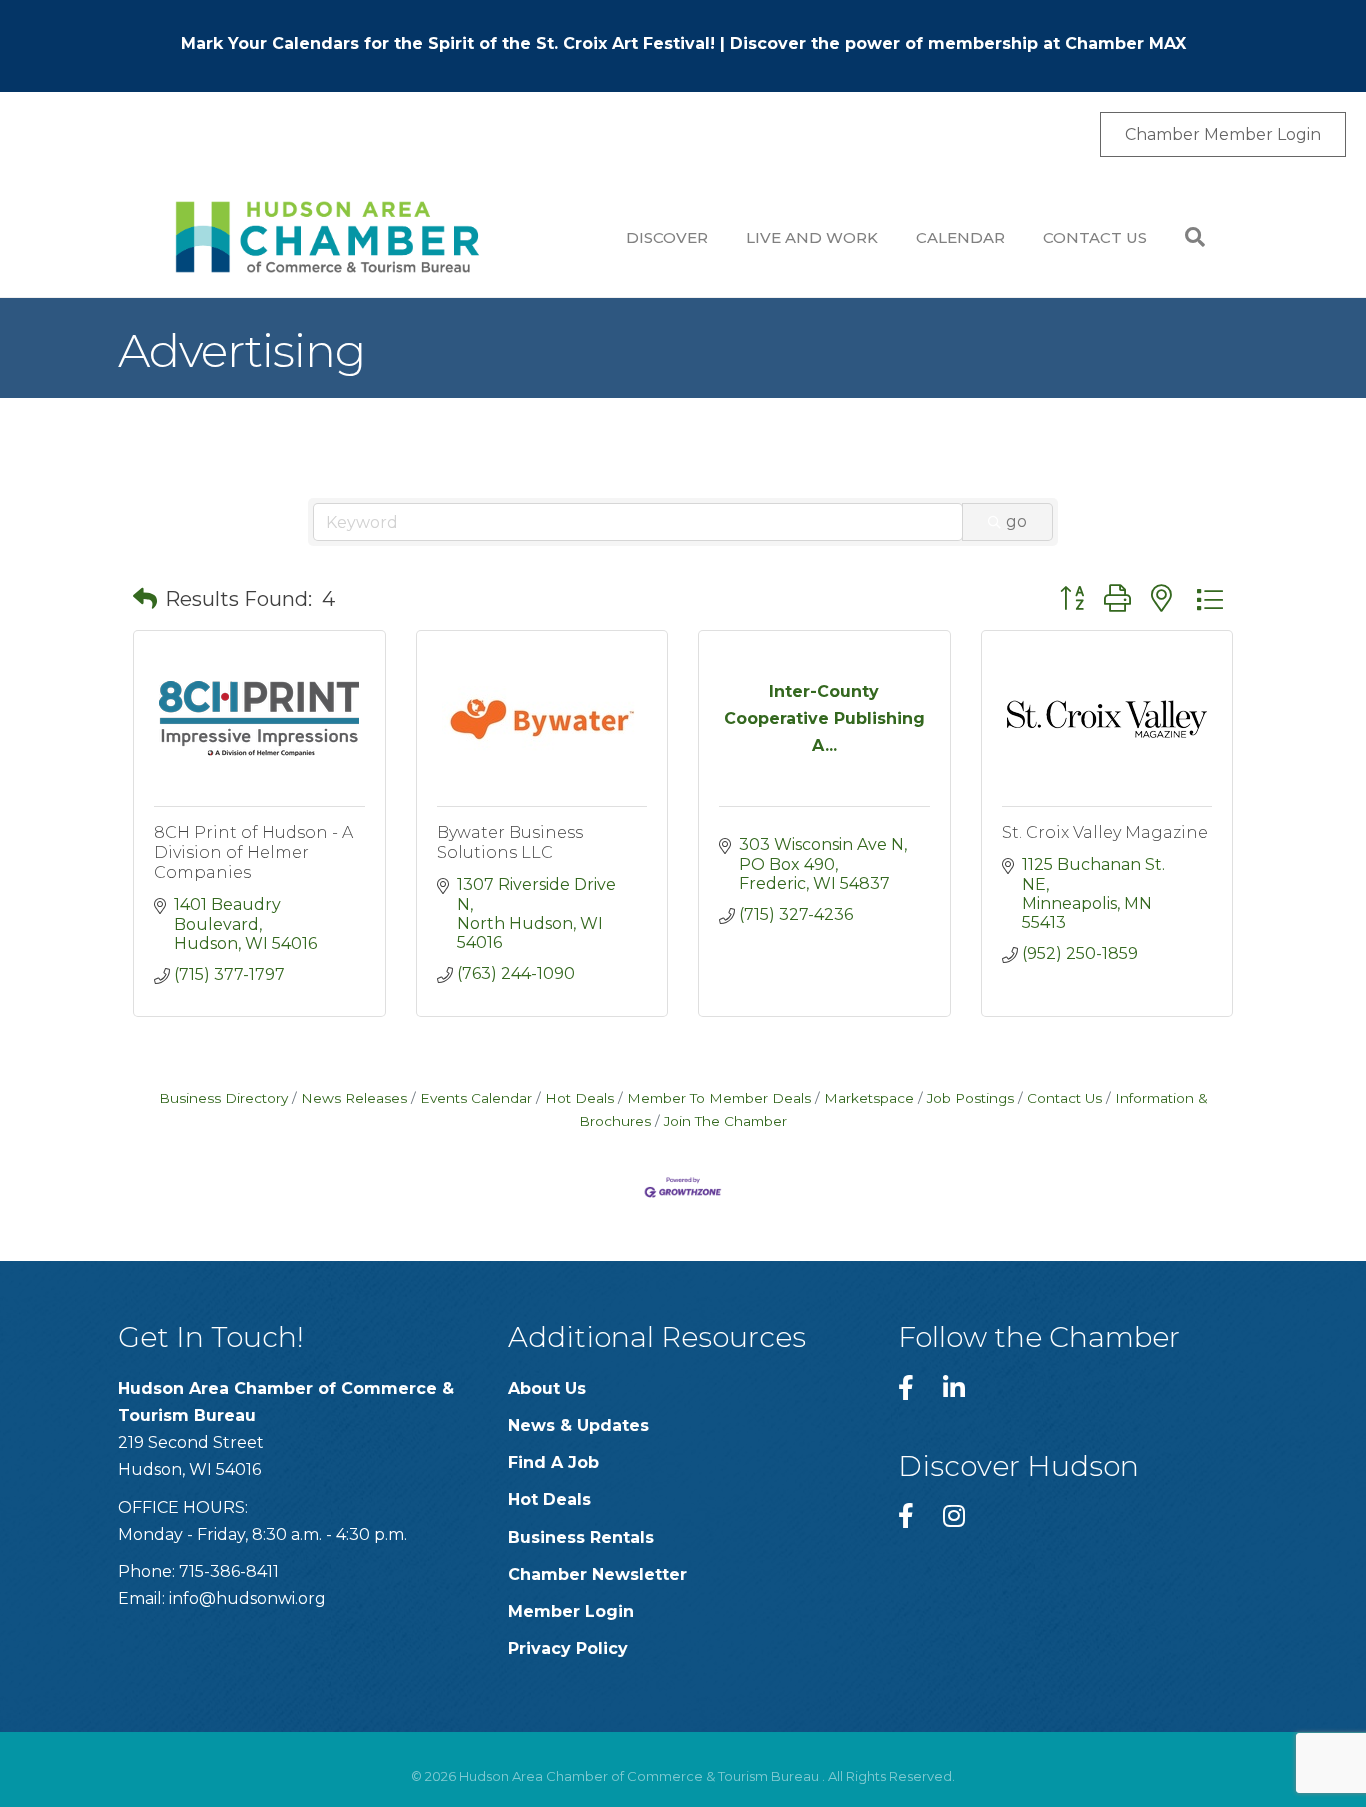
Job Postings (970, 1098)
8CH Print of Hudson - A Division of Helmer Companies (253, 852)
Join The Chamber (725, 1121)
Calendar (960, 237)
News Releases (354, 1098)
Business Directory (223, 1098)
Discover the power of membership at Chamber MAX (958, 43)
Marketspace (869, 1098)
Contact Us (1095, 237)
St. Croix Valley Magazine (1105, 832)
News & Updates (578, 1425)
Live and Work (812, 237)
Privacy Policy (568, 1648)
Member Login (571, 1611)
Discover (667, 237)
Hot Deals (579, 1098)
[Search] (1185, 237)
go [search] (1016, 521)
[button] (145, 599)
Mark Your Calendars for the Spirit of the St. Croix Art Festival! (448, 43)
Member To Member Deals (719, 1098)
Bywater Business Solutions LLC (510, 842)
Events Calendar (476, 1098)
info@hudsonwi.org (247, 1598)
